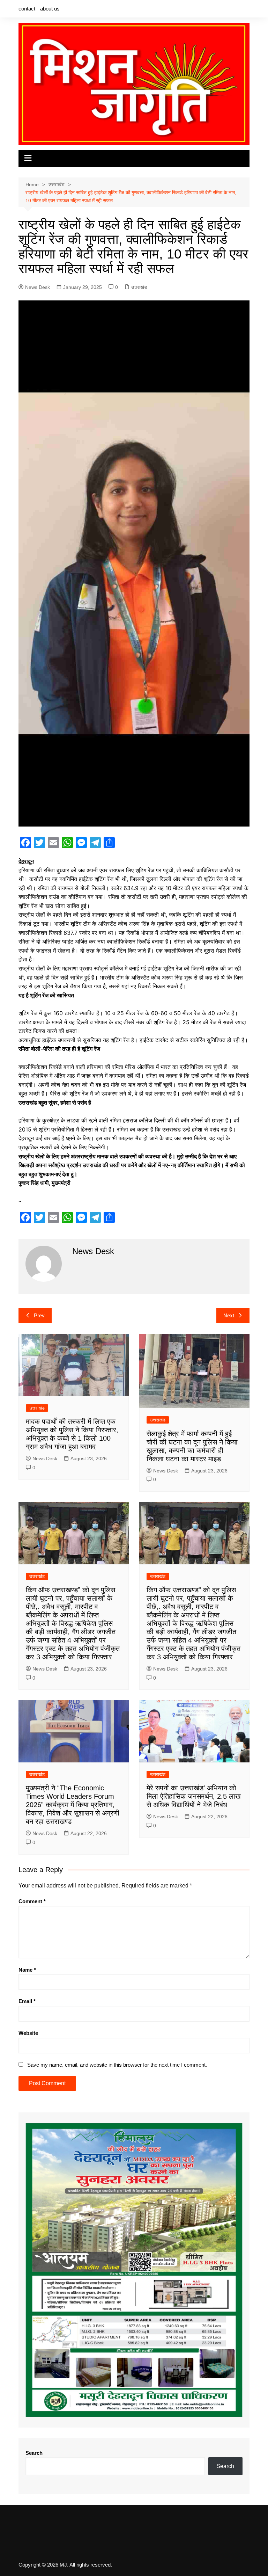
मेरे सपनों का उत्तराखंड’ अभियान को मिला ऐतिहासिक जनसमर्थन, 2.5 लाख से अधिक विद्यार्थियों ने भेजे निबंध (194, 1796)
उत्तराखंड (139, 287)
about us (50, 9)
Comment (32, 1901)
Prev (39, 1315)
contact (27, 9)
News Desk (38, 287)
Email (27, 2001)
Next (229, 1315)
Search (34, 2453)
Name (27, 1970)
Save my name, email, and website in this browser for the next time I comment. (117, 2065)
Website (28, 2033)
